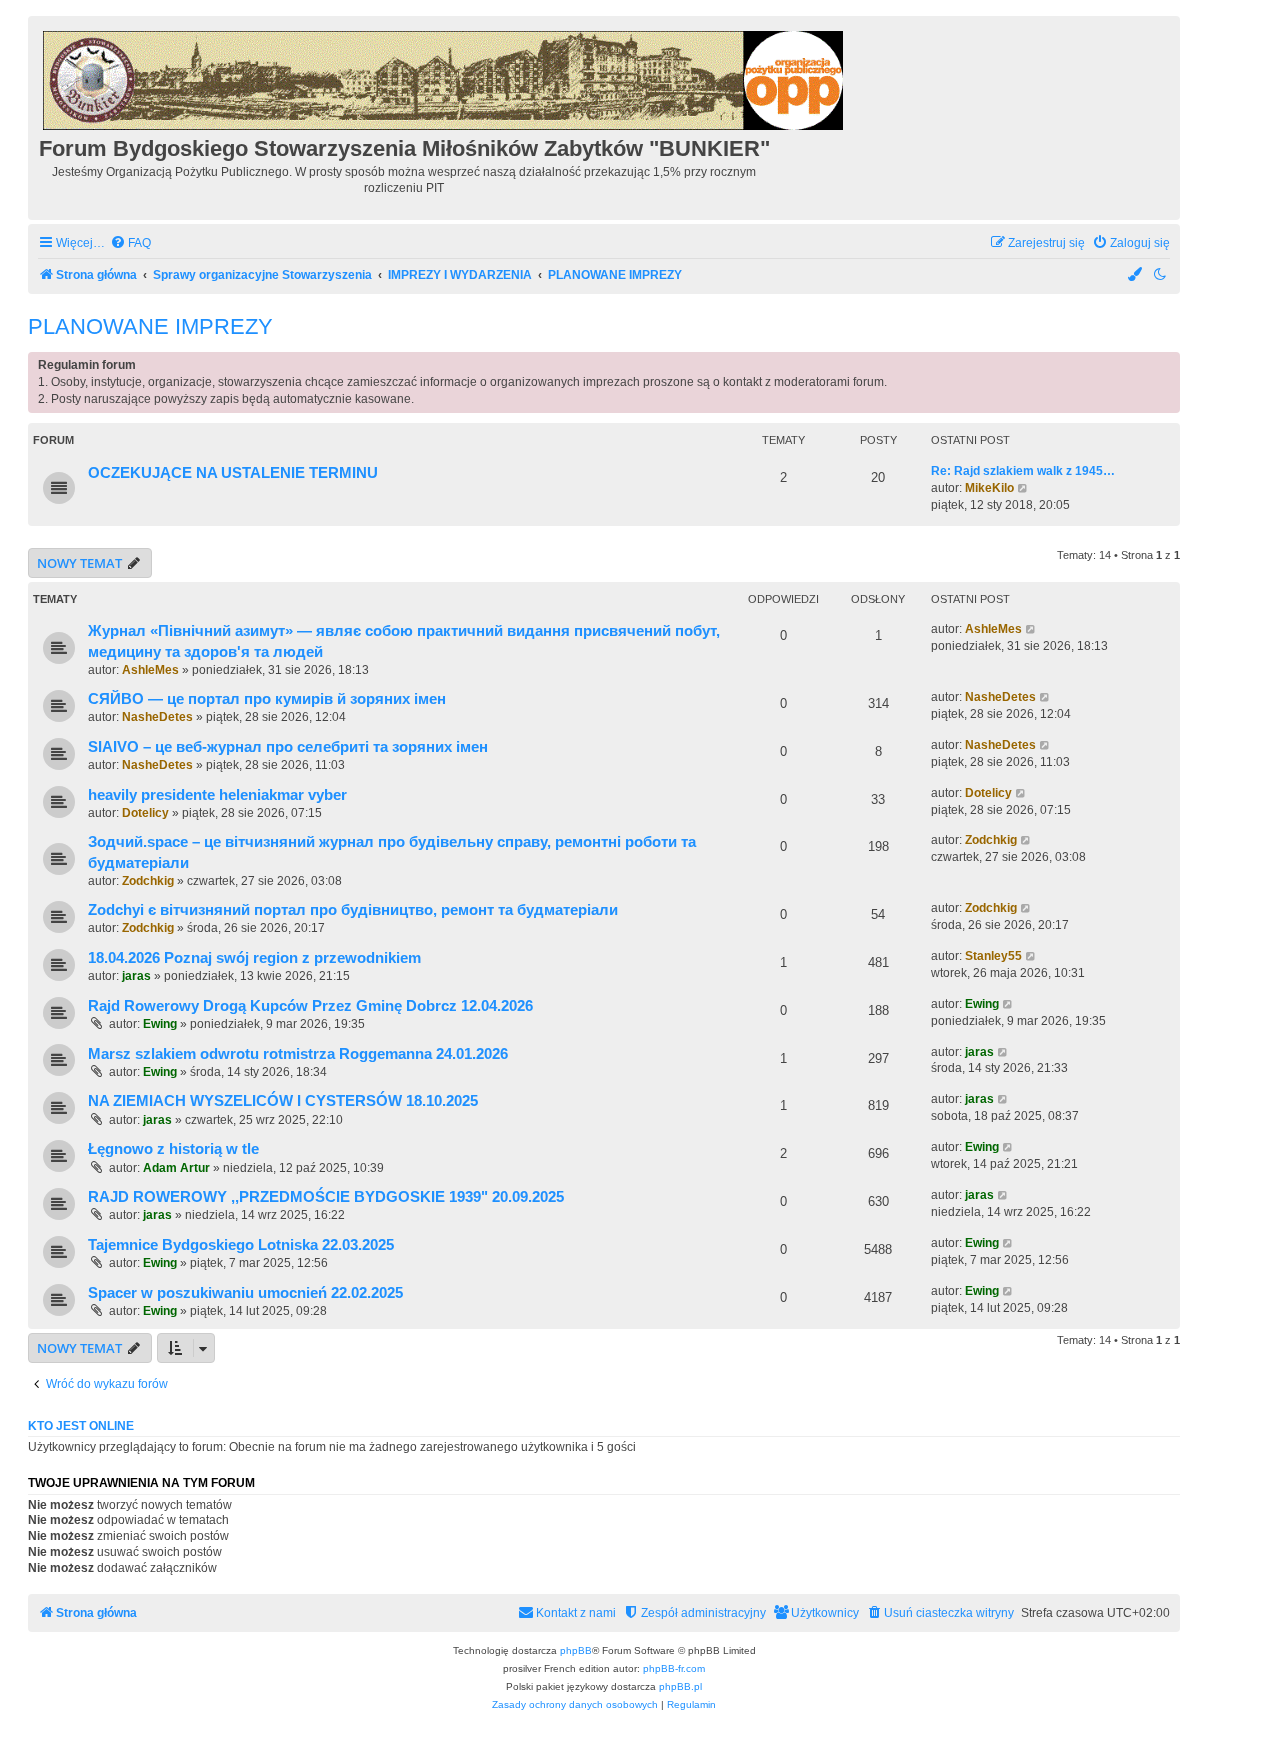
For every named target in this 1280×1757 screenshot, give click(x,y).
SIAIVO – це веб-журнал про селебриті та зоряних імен (288, 747)
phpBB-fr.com (674, 1668)
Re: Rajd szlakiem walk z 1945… (1023, 471)
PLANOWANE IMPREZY (150, 326)
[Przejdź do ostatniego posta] (1031, 629)
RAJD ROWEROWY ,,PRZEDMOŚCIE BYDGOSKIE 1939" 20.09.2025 (326, 1197)
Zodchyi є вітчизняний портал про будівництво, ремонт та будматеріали (353, 910)
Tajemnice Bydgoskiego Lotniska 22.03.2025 (241, 1245)
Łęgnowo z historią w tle (173, 1149)
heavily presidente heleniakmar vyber (217, 795)
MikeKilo (989, 488)
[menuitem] (130, 243)
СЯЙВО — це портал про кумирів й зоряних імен (267, 699)
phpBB (576, 1650)
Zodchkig (148, 881)
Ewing (160, 1024)
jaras (136, 976)
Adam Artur (176, 1168)
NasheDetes (157, 717)
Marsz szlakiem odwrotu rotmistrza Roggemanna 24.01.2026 (298, 1054)
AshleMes (150, 670)
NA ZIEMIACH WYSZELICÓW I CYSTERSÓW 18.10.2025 (283, 1101)
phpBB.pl (680, 1686)
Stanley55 (993, 956)
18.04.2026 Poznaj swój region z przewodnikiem (254, 958)
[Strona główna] (444, 77)
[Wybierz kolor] (1136, 275)
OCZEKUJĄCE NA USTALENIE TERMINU (233, 473)
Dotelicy (145, 813)
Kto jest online (81, 1426)
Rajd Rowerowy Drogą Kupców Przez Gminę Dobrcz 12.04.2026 (310, 1006)
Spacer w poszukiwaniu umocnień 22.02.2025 (245, 1293)
